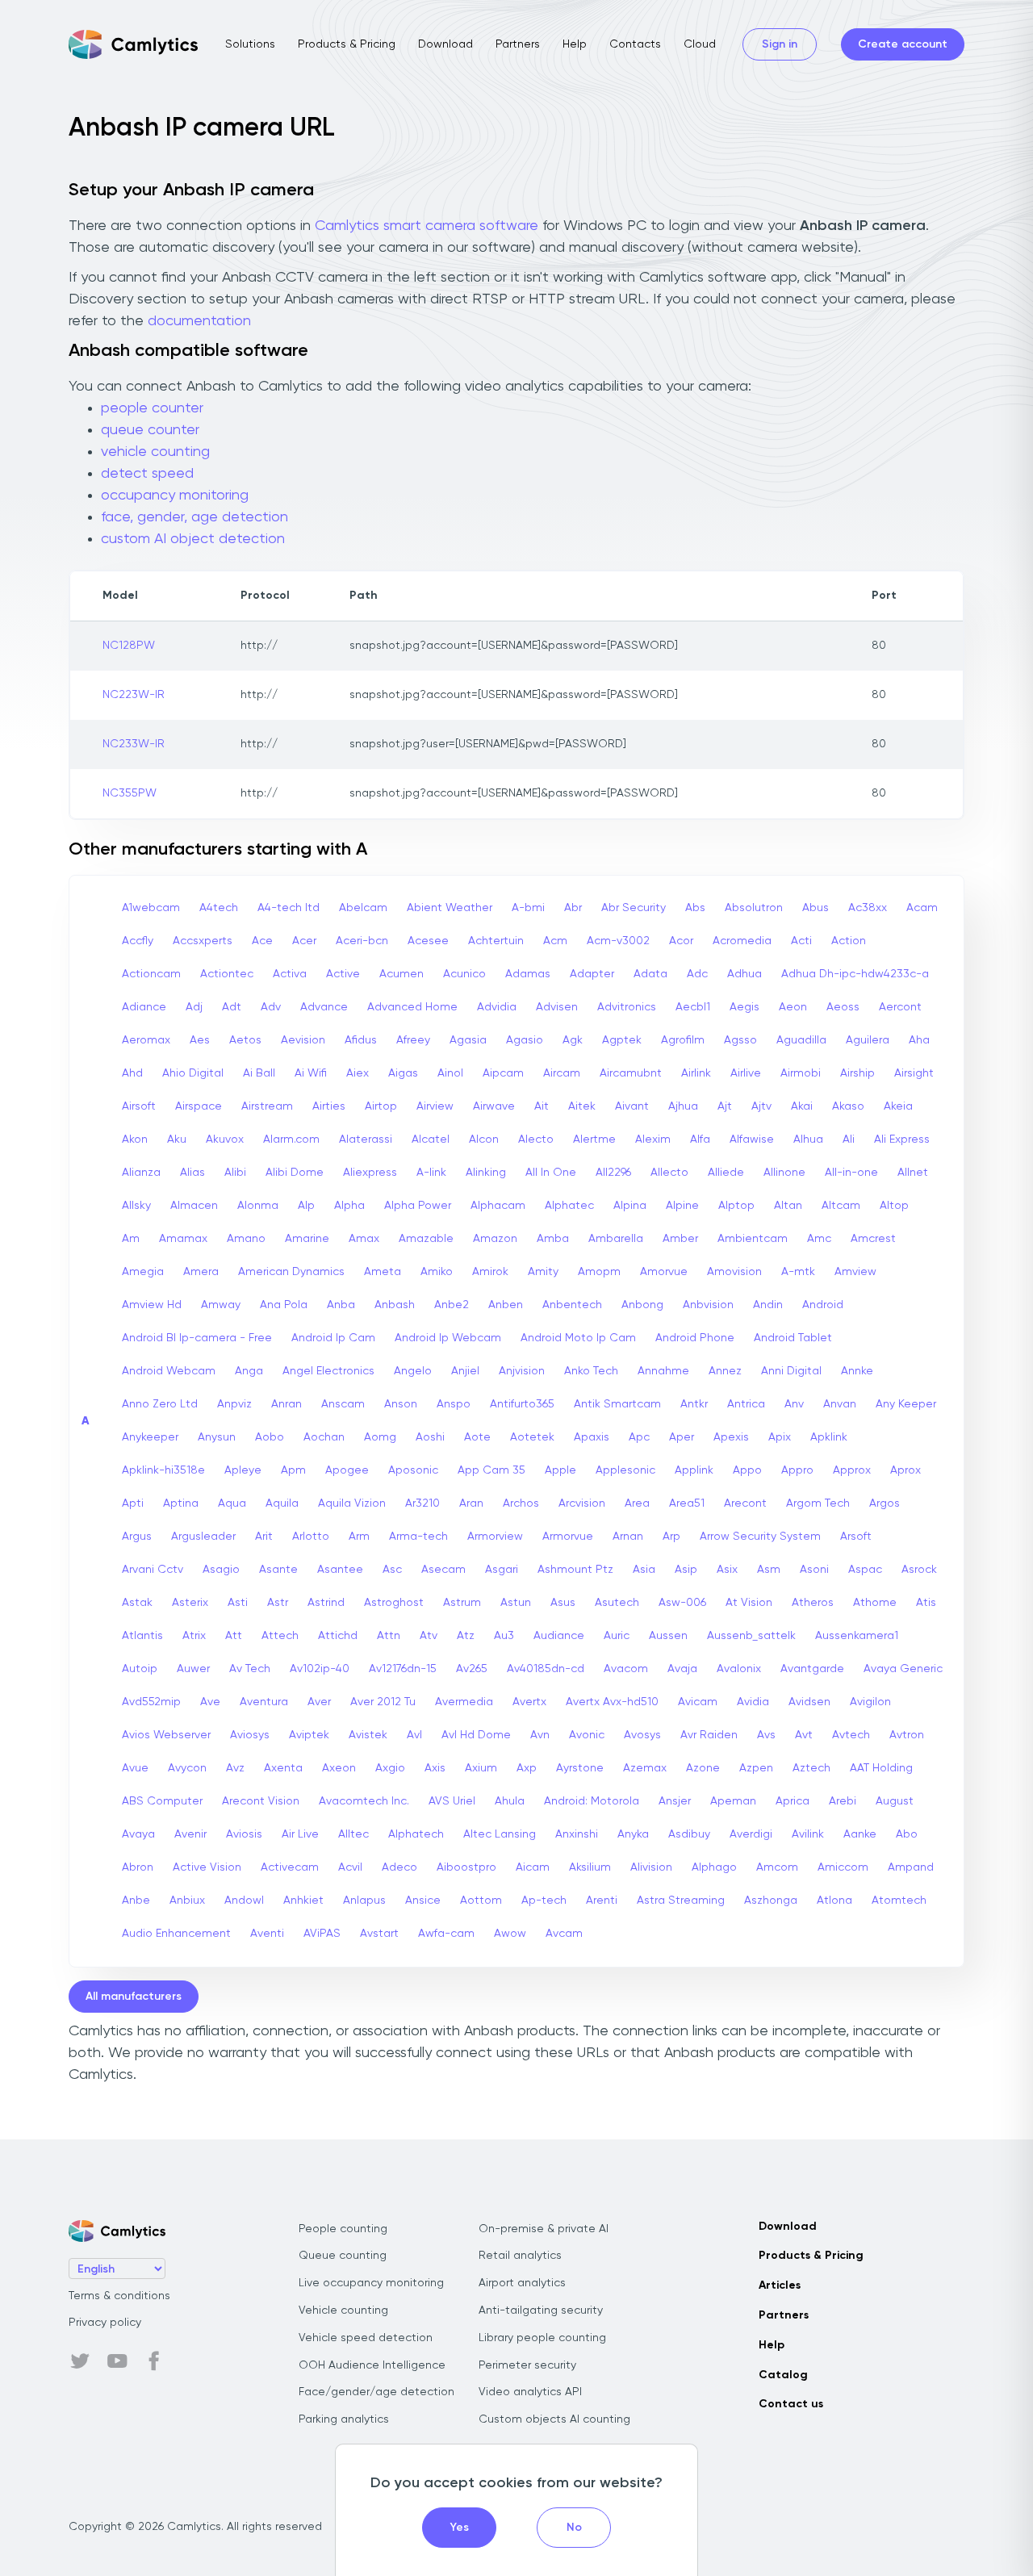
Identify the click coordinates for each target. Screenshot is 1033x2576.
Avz (235, 1768)
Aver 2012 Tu (383, 1702)
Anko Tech (591, 1371)
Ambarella (616, 1239)
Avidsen (809, 1702)
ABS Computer (162, 1801)
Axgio (390, 1768)
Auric (617, 1636)
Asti (238, 1603)
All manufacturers (134, 1997)
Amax (364, 1239)
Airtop (381, 1106)
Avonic (587, 1735)
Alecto (536, 1140)
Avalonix (739, 1669)
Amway (221, 1305)
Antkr (694, 1404)
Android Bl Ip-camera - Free (197, 1338)
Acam (922, 908)
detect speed (147, 474)
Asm (769, 1570)
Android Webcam (169, 1371)
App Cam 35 (491, 1470)
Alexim (653, 1140)
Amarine (307, 1239)
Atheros (813, 1603)
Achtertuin (496, 941)
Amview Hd (152, 1305)
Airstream (267, 1106)
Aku (177, 1140)
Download (445, 44)
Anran (286, 1404)
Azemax (645, 1768)
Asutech (617, 1603)
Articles (780, 2285)
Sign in (780, 44)
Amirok (490, 1272)
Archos (521, 1503)
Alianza (141, 1173)
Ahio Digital (193, 1073)
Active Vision (207, 1867)
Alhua (808, 1140)
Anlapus (364, 1901)
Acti (801, 941)
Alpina (630, 1206)
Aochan (324, 1437)
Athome (875, 1603)
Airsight (914, 1073)
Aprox (905, 1470)
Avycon (187, 1768)
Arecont (745, 1503)
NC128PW (129, 646)
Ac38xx (868, 908)
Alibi (235, 1173)
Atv (429, 1636)
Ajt (725, 1106)
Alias (192, 1173)
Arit (264, 1537)
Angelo (413, 1371)
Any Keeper (906, 1404)
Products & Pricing (347, 44)
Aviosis (244, 1834)
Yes (460, 2528)
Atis (926, 1603)
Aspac (865, 1570)
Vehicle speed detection (366, 2338)
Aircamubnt (631, 1073)
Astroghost (394, 1603)
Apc (639, 1437)
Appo (747, 1470)
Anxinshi (577, 1834)
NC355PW (130, 793)
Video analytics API (530, 2392)
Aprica (793, 1801)
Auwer (193, 1669)
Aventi (267, 1934)
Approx (852, 1470)
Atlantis (142, 1636)
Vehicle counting (343, 2310)
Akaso (848, 1106)
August (895, 1801)
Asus (563, 1603)
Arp (671, 1537)
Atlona (834, 1901)
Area (637, 1503)
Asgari (502, 1570)
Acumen (401, 974)
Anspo (454, 1404)
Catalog (783, 2375)
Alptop (736, 1206)
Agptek (622, 1040)
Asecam (443, 1570)
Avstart (379, 1934)
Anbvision (708, 1305)
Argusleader (203, 1537)
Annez (725, 1371)
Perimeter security (527, 2365)
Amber (680, 1239)
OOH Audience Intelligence (372, 2365)
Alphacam (498, 1206)
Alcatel (431, 1140)
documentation (199, 321)
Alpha (349, 1206)
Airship (857, 1073)
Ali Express (902, 1140)
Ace (262, 941)
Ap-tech (544, 1901)
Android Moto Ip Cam (578, 1338)
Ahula (510, 1801)
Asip (686, 1570)
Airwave (494, 1106)
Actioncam (151, 974)
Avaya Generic (903, 1669)
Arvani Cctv (153, 1570)
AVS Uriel (452, 1801)
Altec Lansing (500, 1834)
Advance (324, 1007)
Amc (819, 1239)
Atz (466, 1636)
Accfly (138, 941)
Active (343, 974)
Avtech (851, 1735)
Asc (392, 1570)
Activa (290, 974)
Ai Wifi (311, 1073)
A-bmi (528, 908)
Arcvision (582, 1503)
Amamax (183, 1239)
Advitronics (627, 1007)
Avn (540, 1735)
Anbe (136, 1901)
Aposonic (413, 1470)
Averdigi (751, 1834)
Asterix (190, 1603)
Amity (543, 1272)
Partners (518, 44)
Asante (278, 1570)
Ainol (450, 1073)
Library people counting (542, 2338)
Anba (341, 1305)
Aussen (668, 1636)
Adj (194, 1007)
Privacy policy (105, 2323)
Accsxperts (203, 941)
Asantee (340, 1570)
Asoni (814, 1570)
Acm (555, 941)
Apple (560, 1470)
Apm (293, 1470)
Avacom (626, 1669)
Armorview (495, 1537)
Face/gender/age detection (376, 2392)
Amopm (599, 1272)
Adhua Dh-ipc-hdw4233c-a (855, 974)
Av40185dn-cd (546, 1669)
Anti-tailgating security (541, 2310)
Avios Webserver (166, 1735)
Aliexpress (370, 1173)
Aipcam (503, 1073)
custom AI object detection (193, 539)
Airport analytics (522, 2283)
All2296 (613, 1173)
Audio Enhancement (176, 1934)
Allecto (669, 1173)
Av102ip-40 (320, 1669)
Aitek (582, 1106)
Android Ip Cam (333, 1338)
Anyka (633, 1834)
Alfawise (752, 1140)
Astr (278, 1603)
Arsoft (856, 1537)
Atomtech (899, 1901)
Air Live (300, 1834)
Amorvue (664, 1272)
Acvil (350, 1867)
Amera (201, 1272)
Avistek (368, 1735)
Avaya (138, 1834)
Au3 (504, 1636)
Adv (271, 1007)
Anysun (217, 1437)
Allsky (136, 1206)
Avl (414, 1735)
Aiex (358, 1073)
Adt (232, 1007)
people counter (152, 408)
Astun (516, 1603)
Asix (727, 1570)
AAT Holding (881, 1768)
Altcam (841, 1206)
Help (575, 44)
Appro (797, 1470)
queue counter (150, 430)
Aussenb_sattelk (751, 1636)
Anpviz (234, 1404)
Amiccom (843, 1867)
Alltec (353, 1834)
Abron (138, 1867)
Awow (510, 1934)
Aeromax (146, 1040)
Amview (855, 1272)
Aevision (303, 1040)
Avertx (529, 1702)
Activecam (290, 1867)
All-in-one (851, 1173)
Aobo (270, 1437)
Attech (280, 1636)
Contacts (635, 44)
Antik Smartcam (617, 1404)
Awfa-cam (446, 1934)
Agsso (740, 1040)
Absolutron (754, 908)
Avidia (753, 1702)
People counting (343, 2229)
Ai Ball (259, 1073)
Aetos (245, 1040)
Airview (435, 1106)
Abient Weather (450, 908)
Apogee (347, 1470)
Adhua (744, 974)
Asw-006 (682, 1603)
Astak (137, 1603)
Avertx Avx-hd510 (612, 1702)
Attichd (338, 1636)
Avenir (190, 1834)
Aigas (403, 1073)
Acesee (428, 941)
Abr (573, 908)
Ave (210, 1702)
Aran (471, 1503)
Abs (695, 908)
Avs (766, 1735)
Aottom (481, 1901)
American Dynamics (291, 1272)
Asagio (221, 1570)
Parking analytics (344, 2419)
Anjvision (522, 1371)
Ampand (911, 1867)
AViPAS (322, 1934)
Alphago (714, 1867)
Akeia (898, 1106)
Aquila (282, 1503)
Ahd (132, 1073)
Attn (389, 1636)
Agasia (468, 1040)
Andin (768, 1305)
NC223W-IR (134, 695)
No (574, 2528)
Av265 (472, 1669)
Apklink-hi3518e (163, 1470)
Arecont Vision (261, 1801)
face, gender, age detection (194, 517)
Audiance (559, 1636)
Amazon (495, 1239)
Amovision (734, 1272)
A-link (431, 1173)
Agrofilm (683, 1040)
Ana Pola (284, 1305)
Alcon (484, 1140)
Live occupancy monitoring (371, 2283)
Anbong (642, 1305)
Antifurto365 (522, 1404)
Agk (573, 1040)
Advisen (557, 1007)
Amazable (426, 1239)
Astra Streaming (681, 1901)
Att (234, 1636)
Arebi (843, 1801)
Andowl (244, 1901)
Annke (857, 1371)
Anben (506, 1305)
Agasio (525, 1040)
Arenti (602, 1901)
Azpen (756, 1768)
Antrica (746, 1404)
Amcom (777, 1867)
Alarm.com (291, 1140)
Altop (894, 1206)
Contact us (791, 2404)
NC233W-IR (134, 744)
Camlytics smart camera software (427, 226)
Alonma (258, 1206)
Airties (329, 1106)
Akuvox (225, 1140)
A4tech (219, 908)
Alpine (682, 1206)
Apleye (243, 1470)
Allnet (913, 1173)
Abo (907, 1834)
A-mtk (798, 1272)
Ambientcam (753, 1239)
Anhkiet (303, 1901)
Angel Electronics (328, 1371)
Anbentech (572, 1305)
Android (823, 1305)
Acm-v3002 (618, 941)
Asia (644, 1570)
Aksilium (590, 1867)
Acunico (464, 974)
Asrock (919, 1570)
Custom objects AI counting (554, 2419)
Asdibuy (689, 1834)
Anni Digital (791, 1371)
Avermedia (464, 1702)
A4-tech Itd (289, 908)
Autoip (140, 1669)
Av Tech (250, 1669)
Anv (794, 1404)
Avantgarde (812, 1669)
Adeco (399, 1867)
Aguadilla (801, 1040)
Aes (200, 1040)
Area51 (687, 1503)
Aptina (181, 1503)
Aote (477, 1437)
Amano (246, 1239)
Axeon (339, 1768)
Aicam (533, 1867)
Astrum (462, 1603)
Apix (780, 1437)
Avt (804, 1735)
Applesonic (625, 1470)
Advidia (497, 1007)
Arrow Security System (760, 1537)
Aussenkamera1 (857, 1636)
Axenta (283, 1768)
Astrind (326, 1603)
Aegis (744, 1007)
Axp (527, 1768)
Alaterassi (366, 1140)
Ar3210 (422, 1503)
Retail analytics (520, 2256)
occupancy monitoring (175, 496)
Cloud (700, 44)
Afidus (361, 1040)
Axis (435, 1768)
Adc (697, 974)
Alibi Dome (295, 1173)
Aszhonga (771, 1901)
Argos (885, 1503)
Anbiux (187, 1901)
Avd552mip (151, 1702)
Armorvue (568, 1537)
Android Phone (695, 1338)
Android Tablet (793, 1338)
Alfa (700, 1140)
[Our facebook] (154, 2361)
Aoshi (430, 1437)
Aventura (264, 1702)
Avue (135, 1768)
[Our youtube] (117, 2361)
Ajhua (683, 1106)
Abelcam (363, 908)
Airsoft (139, 1106)
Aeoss (843, 1007)
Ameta (383, 1272)
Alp (306, 1206)
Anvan (840, 1404)
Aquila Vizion (352, 1503)
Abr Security (634, 908)
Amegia (143, 1272)
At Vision (749, 1603)
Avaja (682, 1669)
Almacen (194, 1206)
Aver (319, 1702)
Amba (553, 1239)
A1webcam (151, 908)
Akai (802, 1106)
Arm (359, 1537)
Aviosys (250, 1735)
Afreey (413, 1040)
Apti (133, 1503)
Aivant (632, 1106)
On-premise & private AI (544, 2229)
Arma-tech (418, 1537)
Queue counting (343, 2256)
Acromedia (742, 941)
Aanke (860, 1834)
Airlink (696, 1073)
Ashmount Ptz (575, 1570)
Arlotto (311, 1537)
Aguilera (868, 1040)
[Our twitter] (80, 2361)
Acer (304, 941)
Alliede (726, 1173)
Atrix (194, 1636)
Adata (650, 974)
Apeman (733, 1801)
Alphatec (569, 1206)
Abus (816, 908)
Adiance (144, 1007)
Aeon (793, 1007)
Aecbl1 (693, 1007)
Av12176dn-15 (403, 1669)
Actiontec (227, 974)
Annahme (663, 1371)
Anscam (343, 1404)
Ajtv (761, 1106)
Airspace (199, 1106)
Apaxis (592, 1437)
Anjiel (465, 1371)
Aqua (232, 1503)
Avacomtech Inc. (364, 1801)
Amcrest (873, 1239)
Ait (542, 1106)
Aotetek (532, 1437)
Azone (703, 1768)
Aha (919, 1040)
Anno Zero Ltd (160, 1404)
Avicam (698, 1702)
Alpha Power (418, 1206)
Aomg (380, 1437)
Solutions (250, 44)
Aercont (900, 1007)
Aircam (562, 1073)
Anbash (395, 1305)
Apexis (731, 1437)
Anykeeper (150, 1437)
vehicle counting (155, 452)
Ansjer (675, 1801)
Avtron (907, 1735)
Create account (903, 44)
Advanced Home (412, 1007)
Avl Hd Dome (476, 1735)
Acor (681, 941)
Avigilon (870, 1702)
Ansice (423, 1901)
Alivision (651, 1867)
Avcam (564, 1934)
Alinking (486, 1173)
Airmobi (801, 1073)
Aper (682, 1437)
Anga (249, 1371)
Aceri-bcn (362, 941)
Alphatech (416, 1834)
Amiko (437, 1272)
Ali (849, 1140)
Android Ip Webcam (448, 1338)
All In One (551, 1173)
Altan (788, 1206)
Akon (135, 1140)
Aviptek (309, 1735)
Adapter (592, 974)
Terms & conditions (119, 2296)
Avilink (808, 1834)
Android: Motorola (592, 1801)
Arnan (628, 1537)
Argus (137, 1537)
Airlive (746, 1073)
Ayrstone (580, 1768)
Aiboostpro (466, 1867)
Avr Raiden (709, 1735)
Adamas (528, 974)
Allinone (784, 1173)
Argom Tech (818, 1503)
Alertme (594, 1140)
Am (131, 1239)
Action (849, 941)
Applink (694, 1470)
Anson (401, 1404)
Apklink (829, 1437)
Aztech (811, 1768)
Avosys (642, 1735)
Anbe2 (452, 1305)
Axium (481, 1768)
